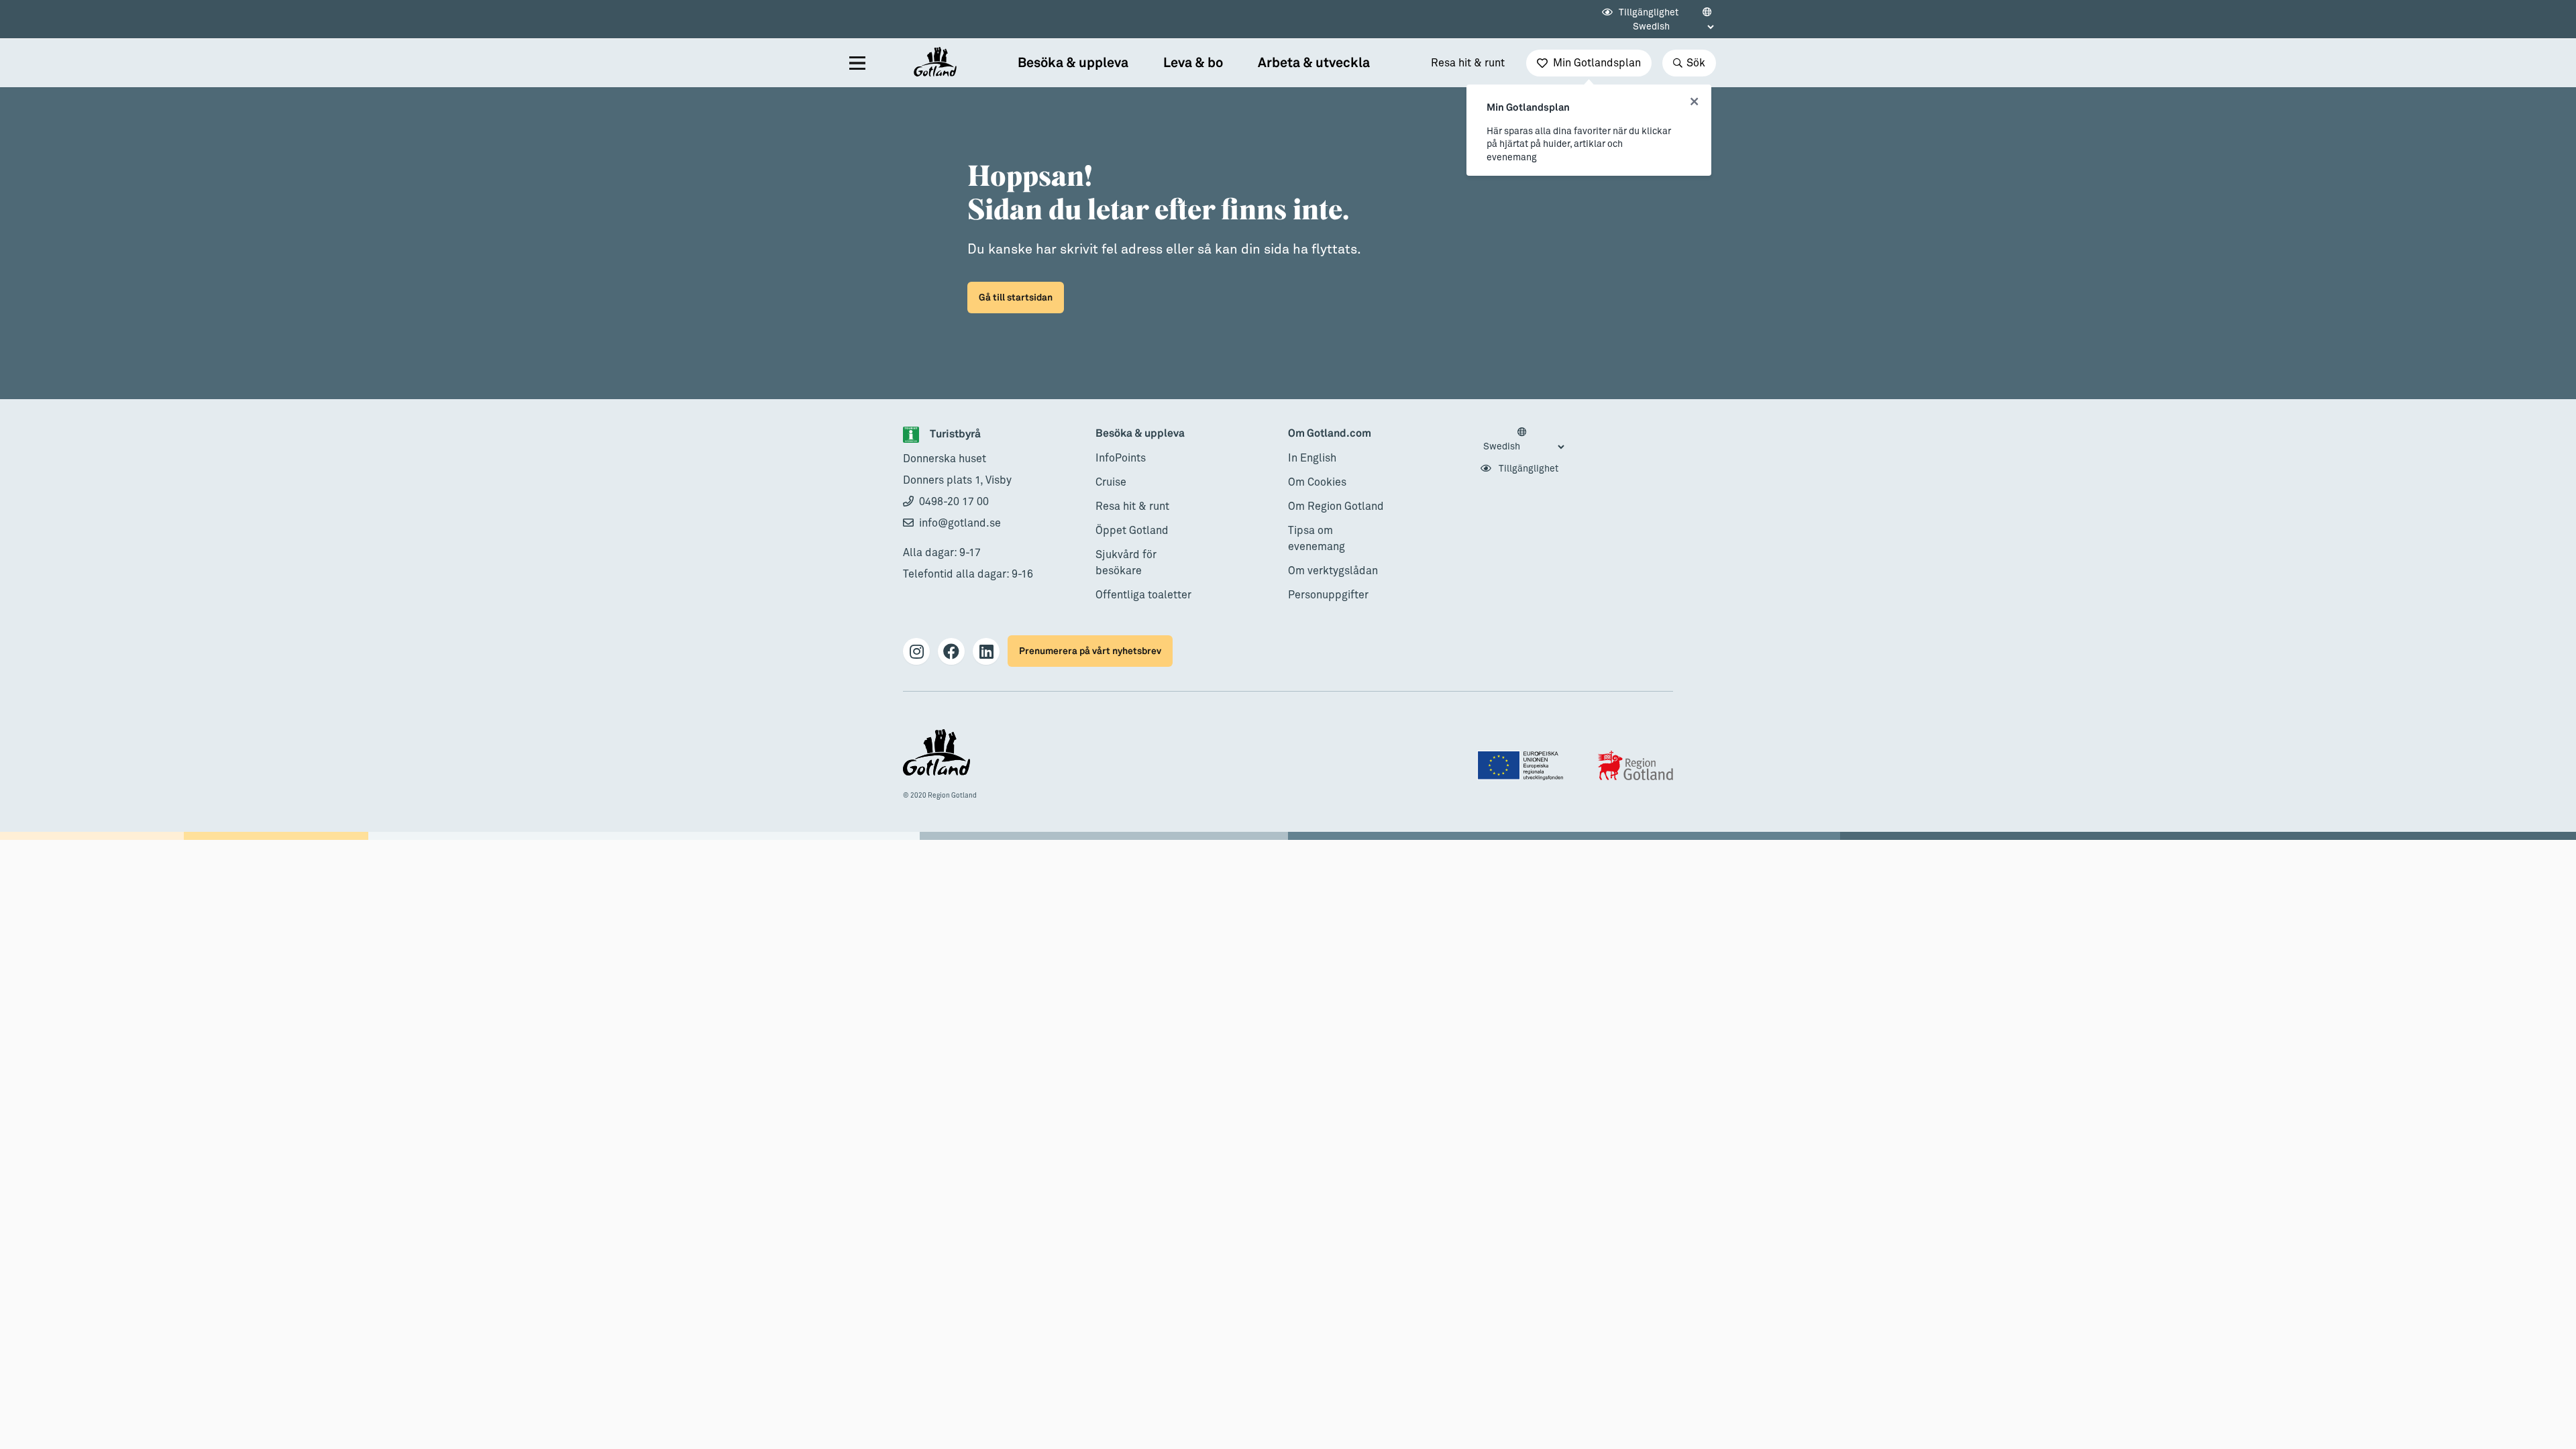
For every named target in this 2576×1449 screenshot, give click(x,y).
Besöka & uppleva (1140, 434)
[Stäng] (1694, 102)
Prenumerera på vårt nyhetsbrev (1090, 651)
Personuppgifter (1328, 595)
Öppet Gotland (1132, 531)
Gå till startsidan (1016, 298)
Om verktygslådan (1333, 571)
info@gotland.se (960, 523)
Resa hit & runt (1468, 63)
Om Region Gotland (1336, 506)
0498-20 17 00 (954, 502)
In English (1312, 458)
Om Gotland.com (1330, 434)
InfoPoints (1121, 458)
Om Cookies (1317, 482)
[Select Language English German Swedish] (1523, 440)
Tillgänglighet (1648, 13)
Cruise (1111, 482)
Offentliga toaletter (1143, 595)
